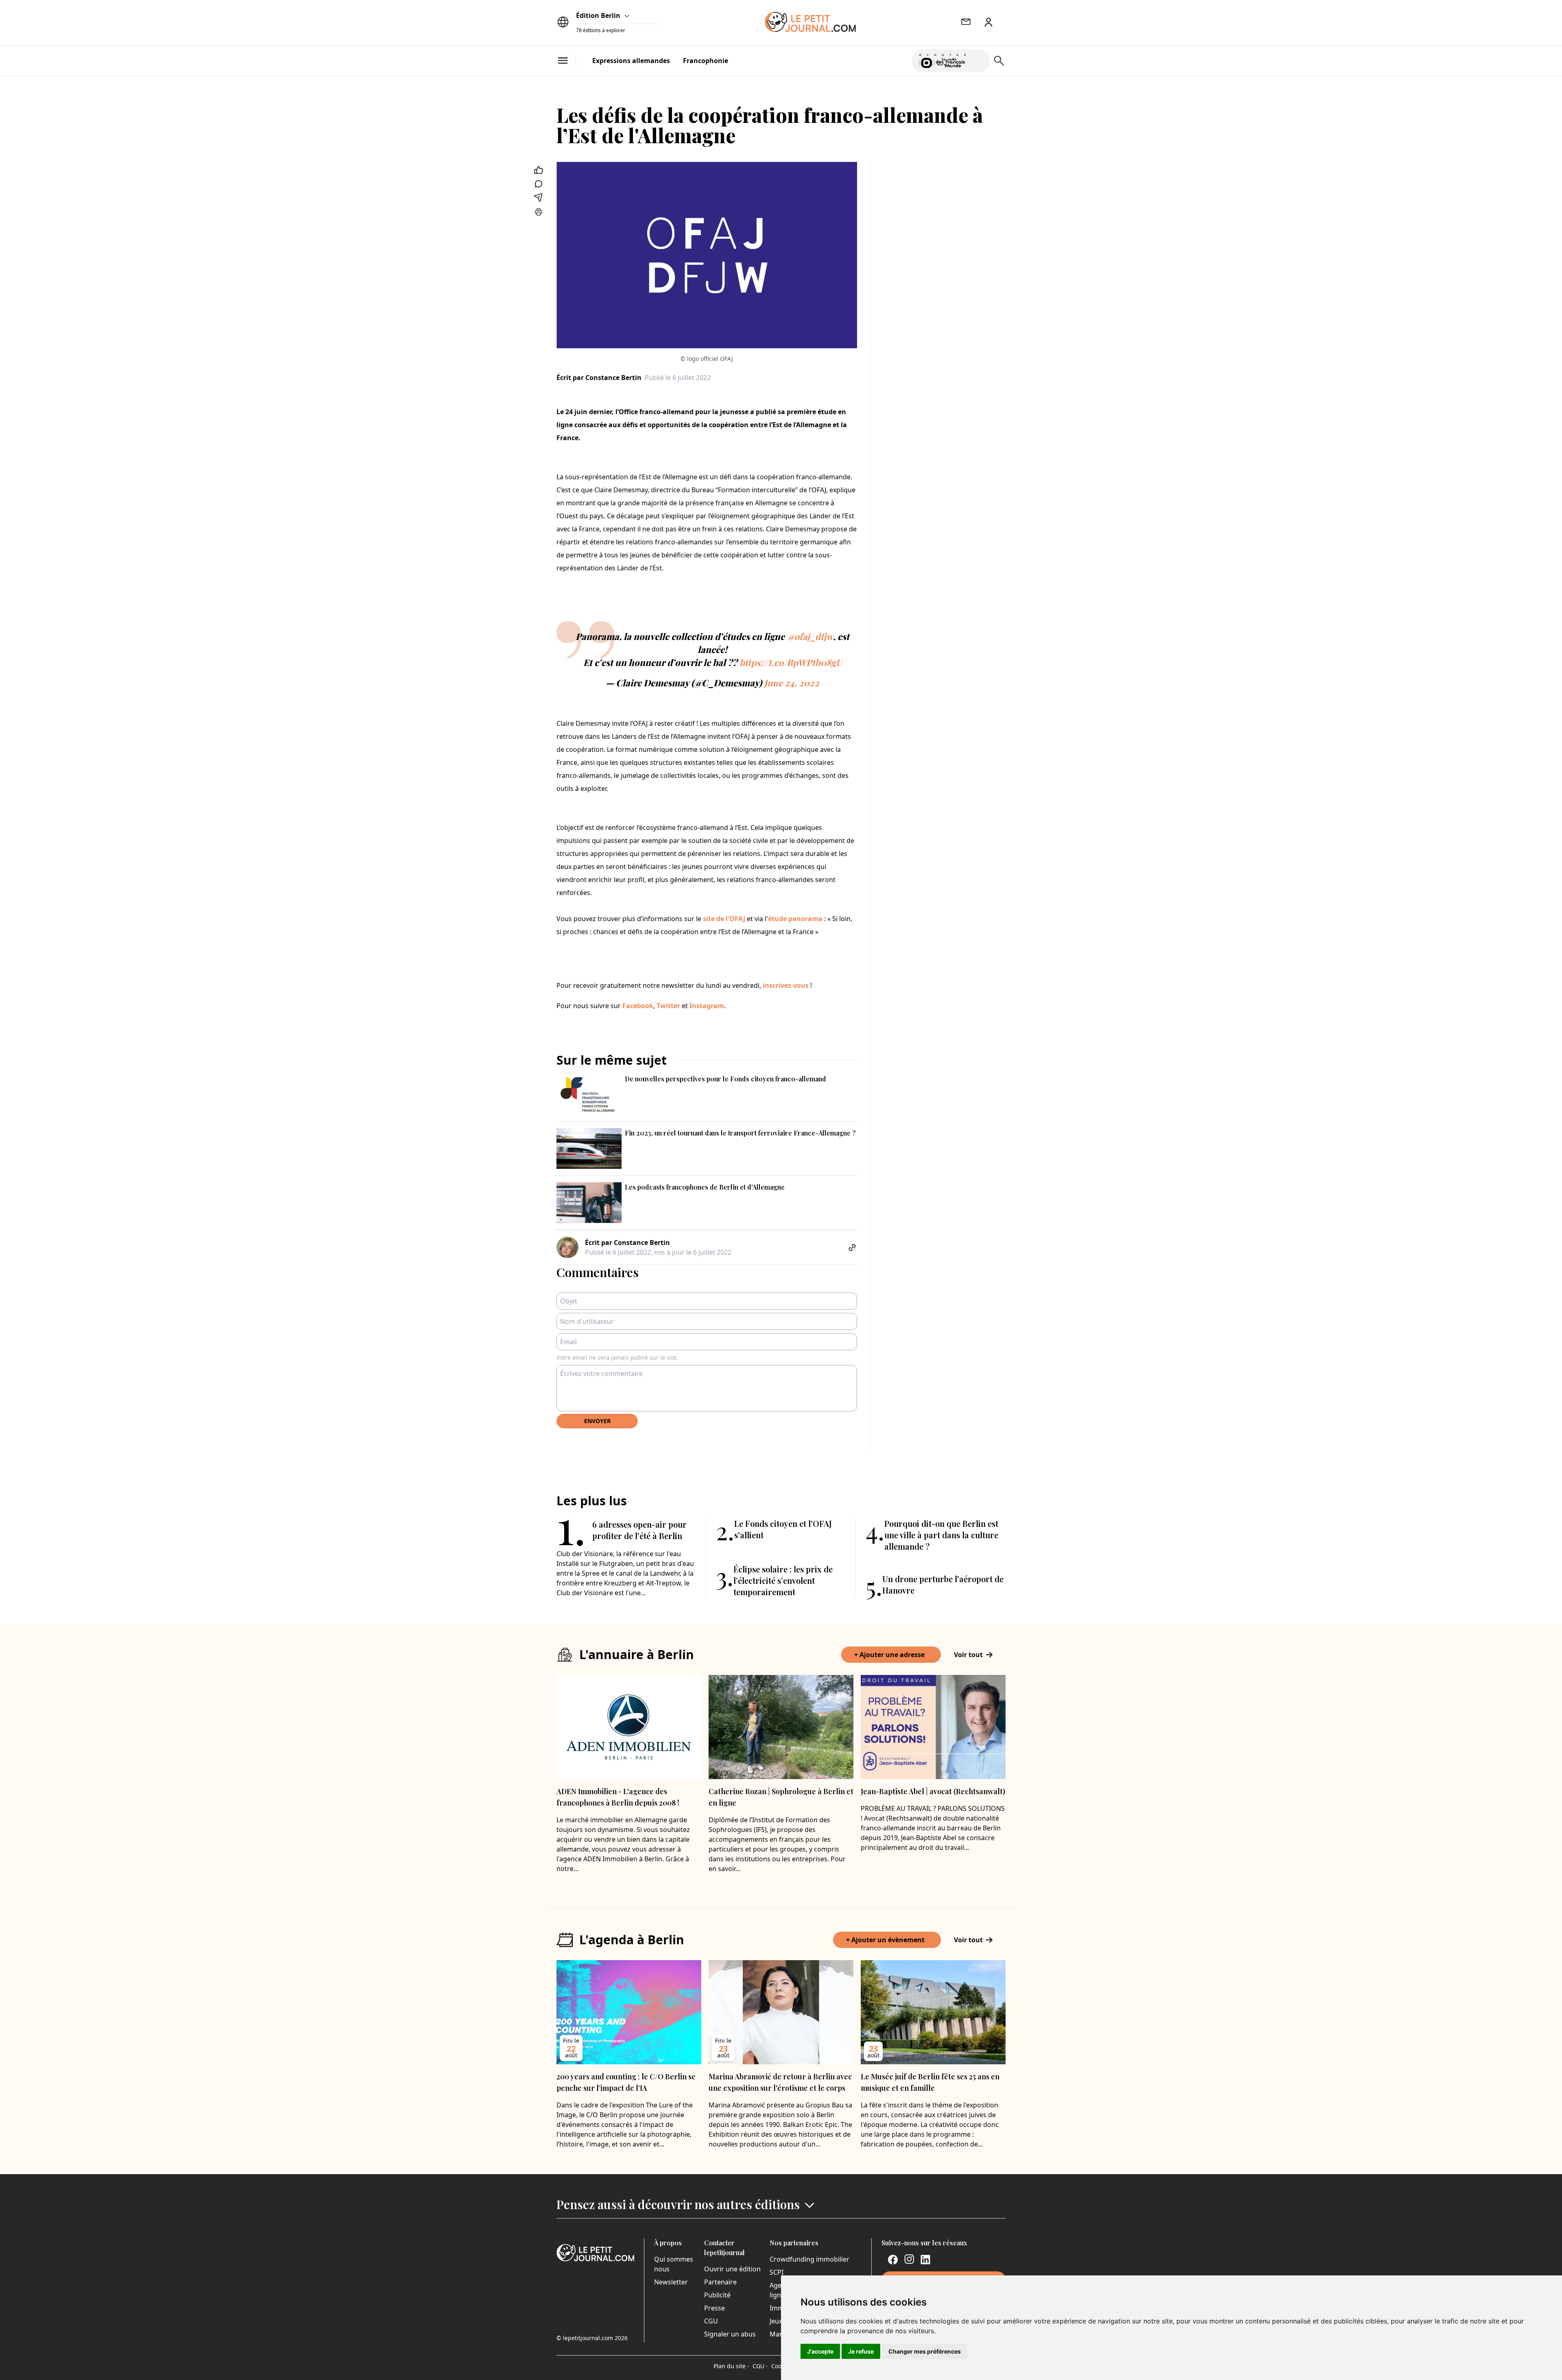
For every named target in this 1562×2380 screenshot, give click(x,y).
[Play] (978, 61)
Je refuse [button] (861, 2351)
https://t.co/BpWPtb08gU (791, 662)
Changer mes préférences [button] (925, 2351)
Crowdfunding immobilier (809, 2259)
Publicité (717, 2295)
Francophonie (706, 61)
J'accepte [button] (820, 2351)
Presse (714, 2308)
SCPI (777, 2272)
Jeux (776, 2321)
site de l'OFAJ (724, 919)
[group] (978, 59)
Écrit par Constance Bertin (599, 378)
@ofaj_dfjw (810, 636)
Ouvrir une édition (732, 2269)
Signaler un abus (730, 2334)
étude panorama (795, 919)
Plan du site (731, 2366)
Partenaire (720, 2282)
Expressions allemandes (631, 61)
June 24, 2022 (792, 683)
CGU (711, 2321)
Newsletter (671, 2282)
